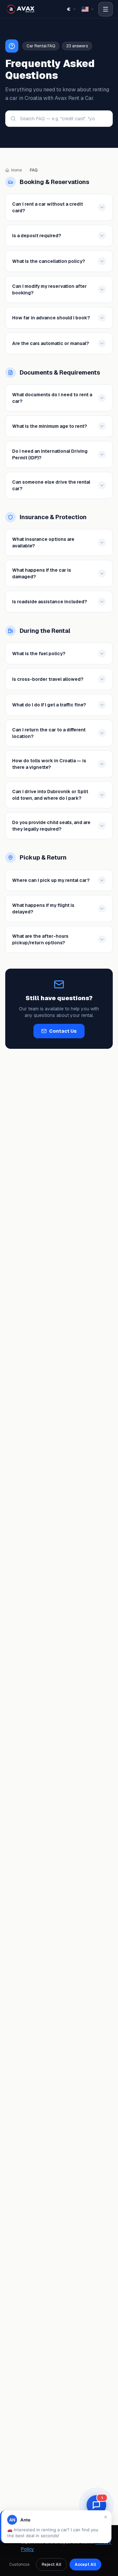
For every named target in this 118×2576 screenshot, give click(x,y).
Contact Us (63, 1031)
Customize (19, 2564)
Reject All (51, 2564)
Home (17, 170)
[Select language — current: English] (88, 9)
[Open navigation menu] (106, 9)
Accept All (85, 2564)
